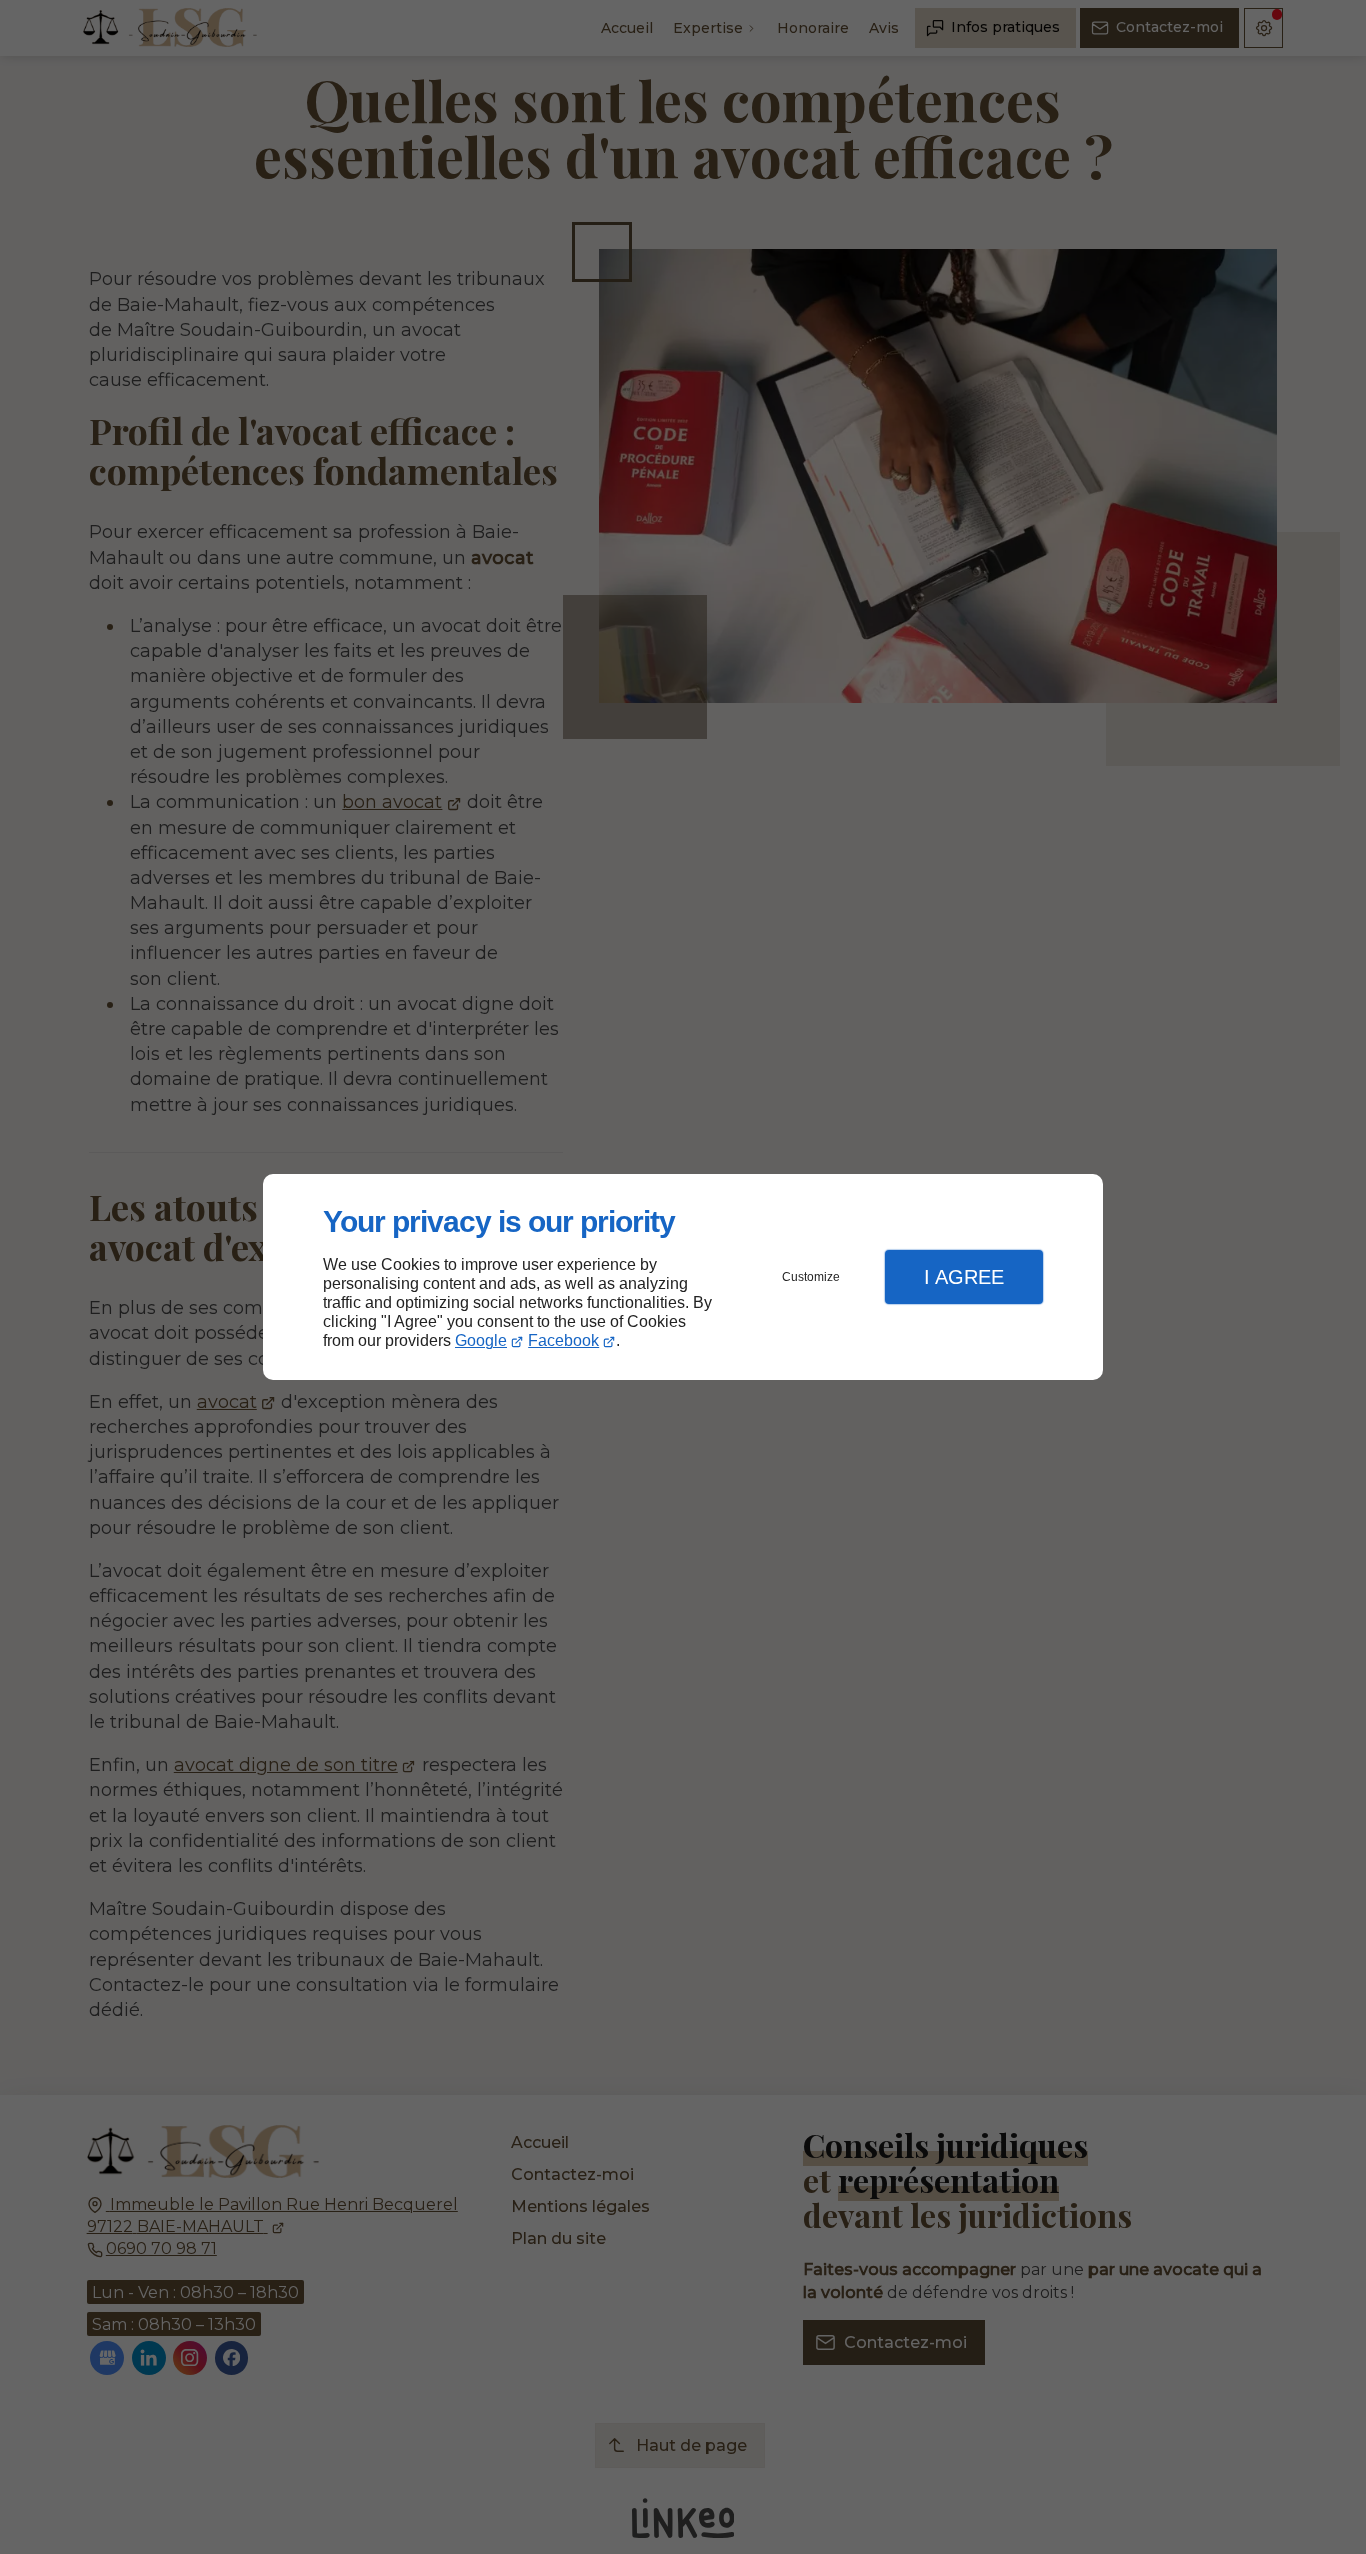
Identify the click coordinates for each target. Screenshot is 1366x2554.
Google (481, 1340)
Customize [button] (811, 1277)
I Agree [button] (964, 1277)
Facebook (563, 1340)
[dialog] (683, 1277)
